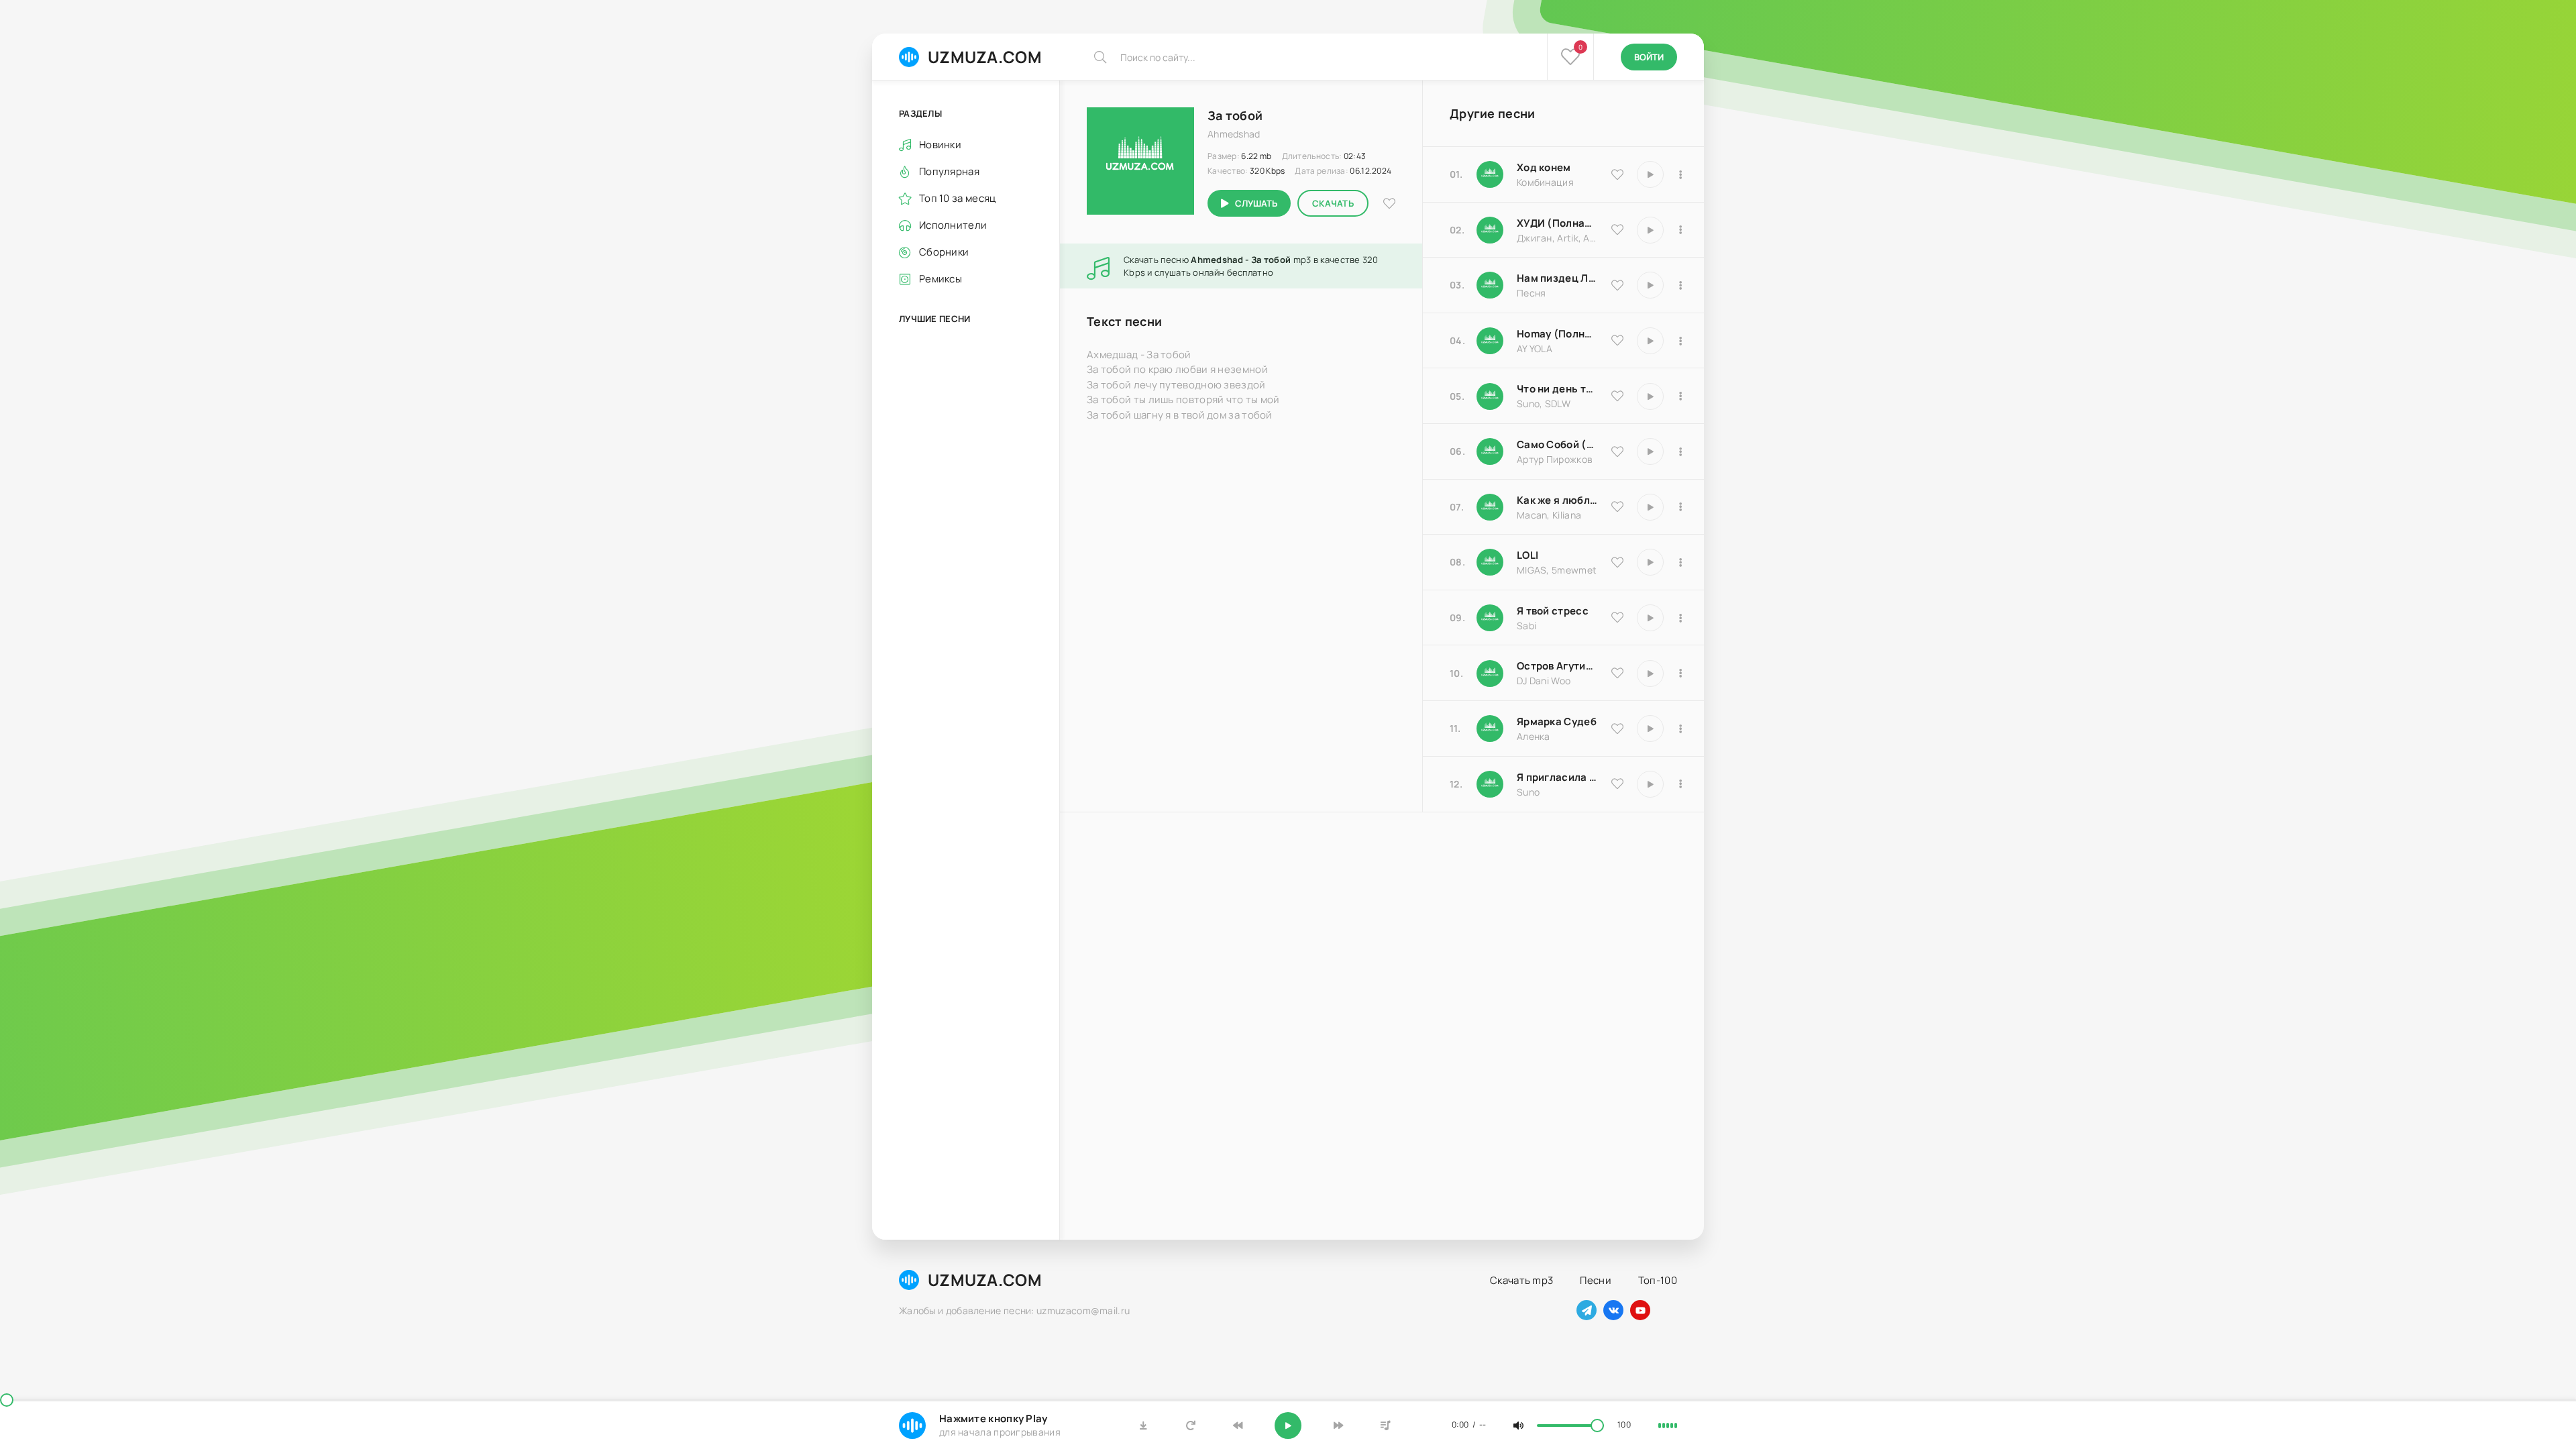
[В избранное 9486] (1617, 506)
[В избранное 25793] (1617, 396)
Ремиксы (941, 279)
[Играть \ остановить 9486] (1650, 507)
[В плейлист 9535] (1680, 174)
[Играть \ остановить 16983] (1650, 341)
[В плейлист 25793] (1680, 396)
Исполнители (953, 225)
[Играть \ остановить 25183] (1650, 729)
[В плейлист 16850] (1680, 618)
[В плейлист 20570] (1680, 562)
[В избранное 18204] (1617, 451)
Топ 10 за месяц (958, 198)
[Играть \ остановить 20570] (1650, 562)
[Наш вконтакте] (1613, 1310)
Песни (1596, 1280)
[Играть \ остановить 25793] (1650, 396)
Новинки (940, 145)
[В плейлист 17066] (1680, 784)
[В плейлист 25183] (1680, 729)
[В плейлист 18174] (1680, 285)
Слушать (1256, 203)
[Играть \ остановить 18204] (1650, 451)
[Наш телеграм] (1587, 1310)
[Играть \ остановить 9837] (1650, 230)
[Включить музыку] (1288, 1426)
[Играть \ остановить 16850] (1650, 618)
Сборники (944, 252)
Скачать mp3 (1521, 1280)
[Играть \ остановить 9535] (1650, 174)
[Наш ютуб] (1640, 1310)
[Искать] (1100, 57)
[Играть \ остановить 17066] (1650, 784)
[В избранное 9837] (1617, 229)
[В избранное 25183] (1617, 729)
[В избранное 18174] (1617, 285)
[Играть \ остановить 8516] (1650, 674)
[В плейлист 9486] (1680, 507)
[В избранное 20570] (1617, 562)
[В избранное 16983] (1617, 340)
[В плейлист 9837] (1680, 230)
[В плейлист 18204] (1680, 451)
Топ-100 (1658, 1280)
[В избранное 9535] (1617, 174)
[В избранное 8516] (1617, 673)
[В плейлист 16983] (1680, 341)
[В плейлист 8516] (1680, 674)
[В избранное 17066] (1617, 784)
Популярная (949, 171)
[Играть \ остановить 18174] (1650, 285)
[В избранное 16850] (1617, 617)
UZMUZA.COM (985, 57)
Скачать (1333, 203)
